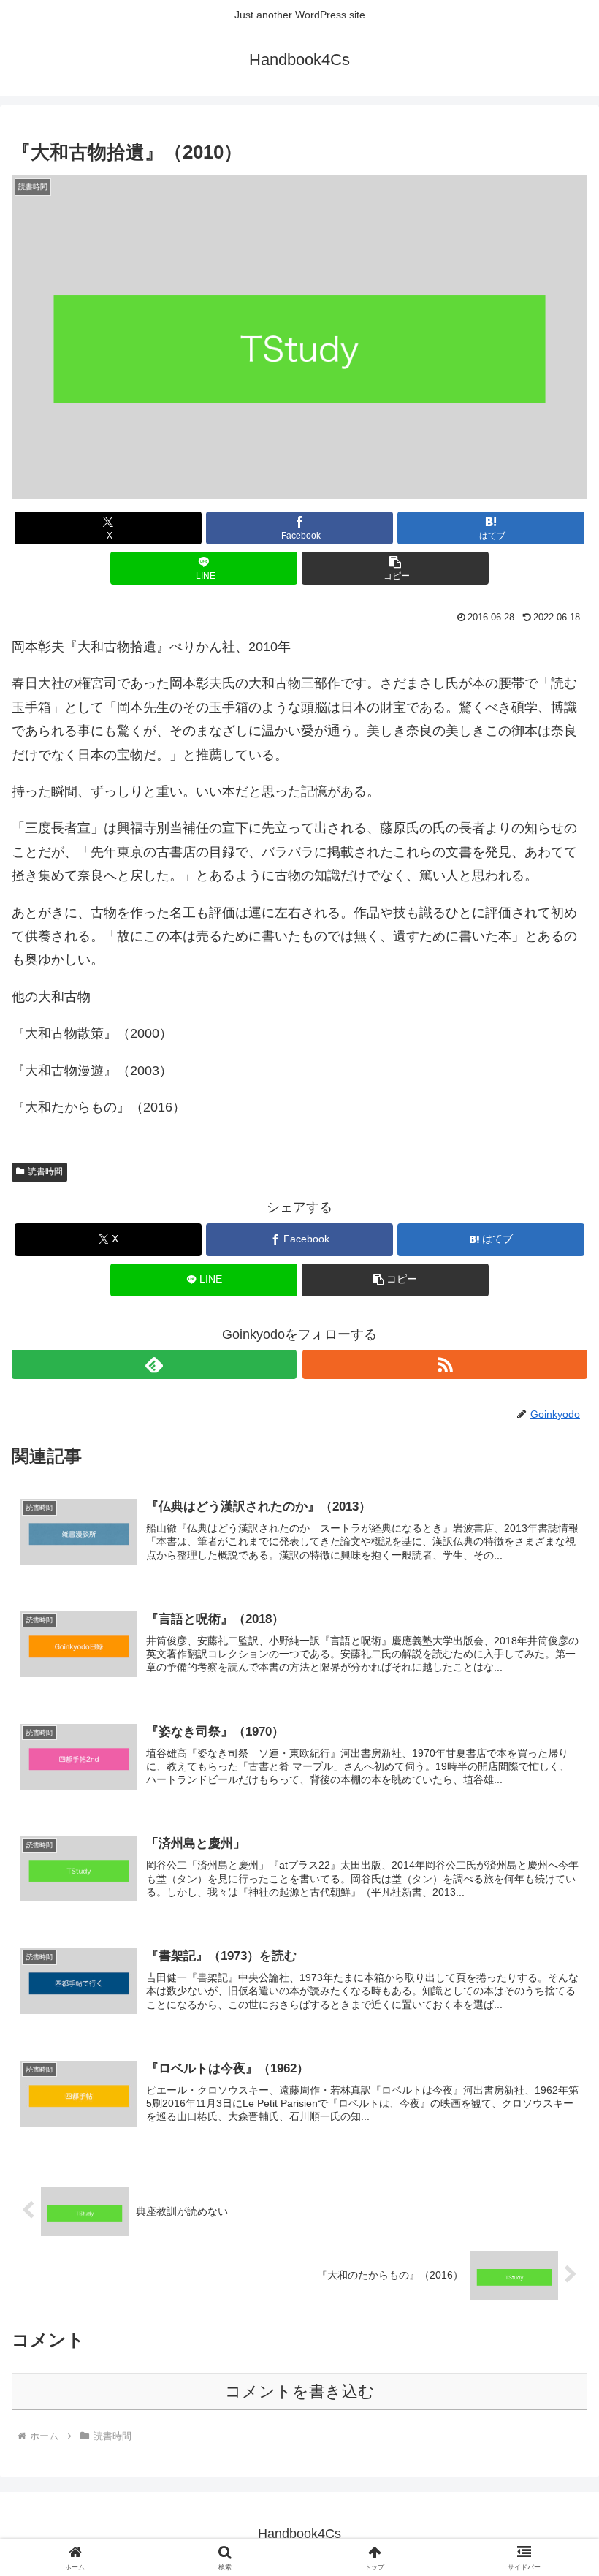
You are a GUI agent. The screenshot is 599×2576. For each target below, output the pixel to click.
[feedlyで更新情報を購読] (154, 1364)
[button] (395, 568)
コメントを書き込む (300, 2391)
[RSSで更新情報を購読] (445, 1364)
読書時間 (45, 1171)
